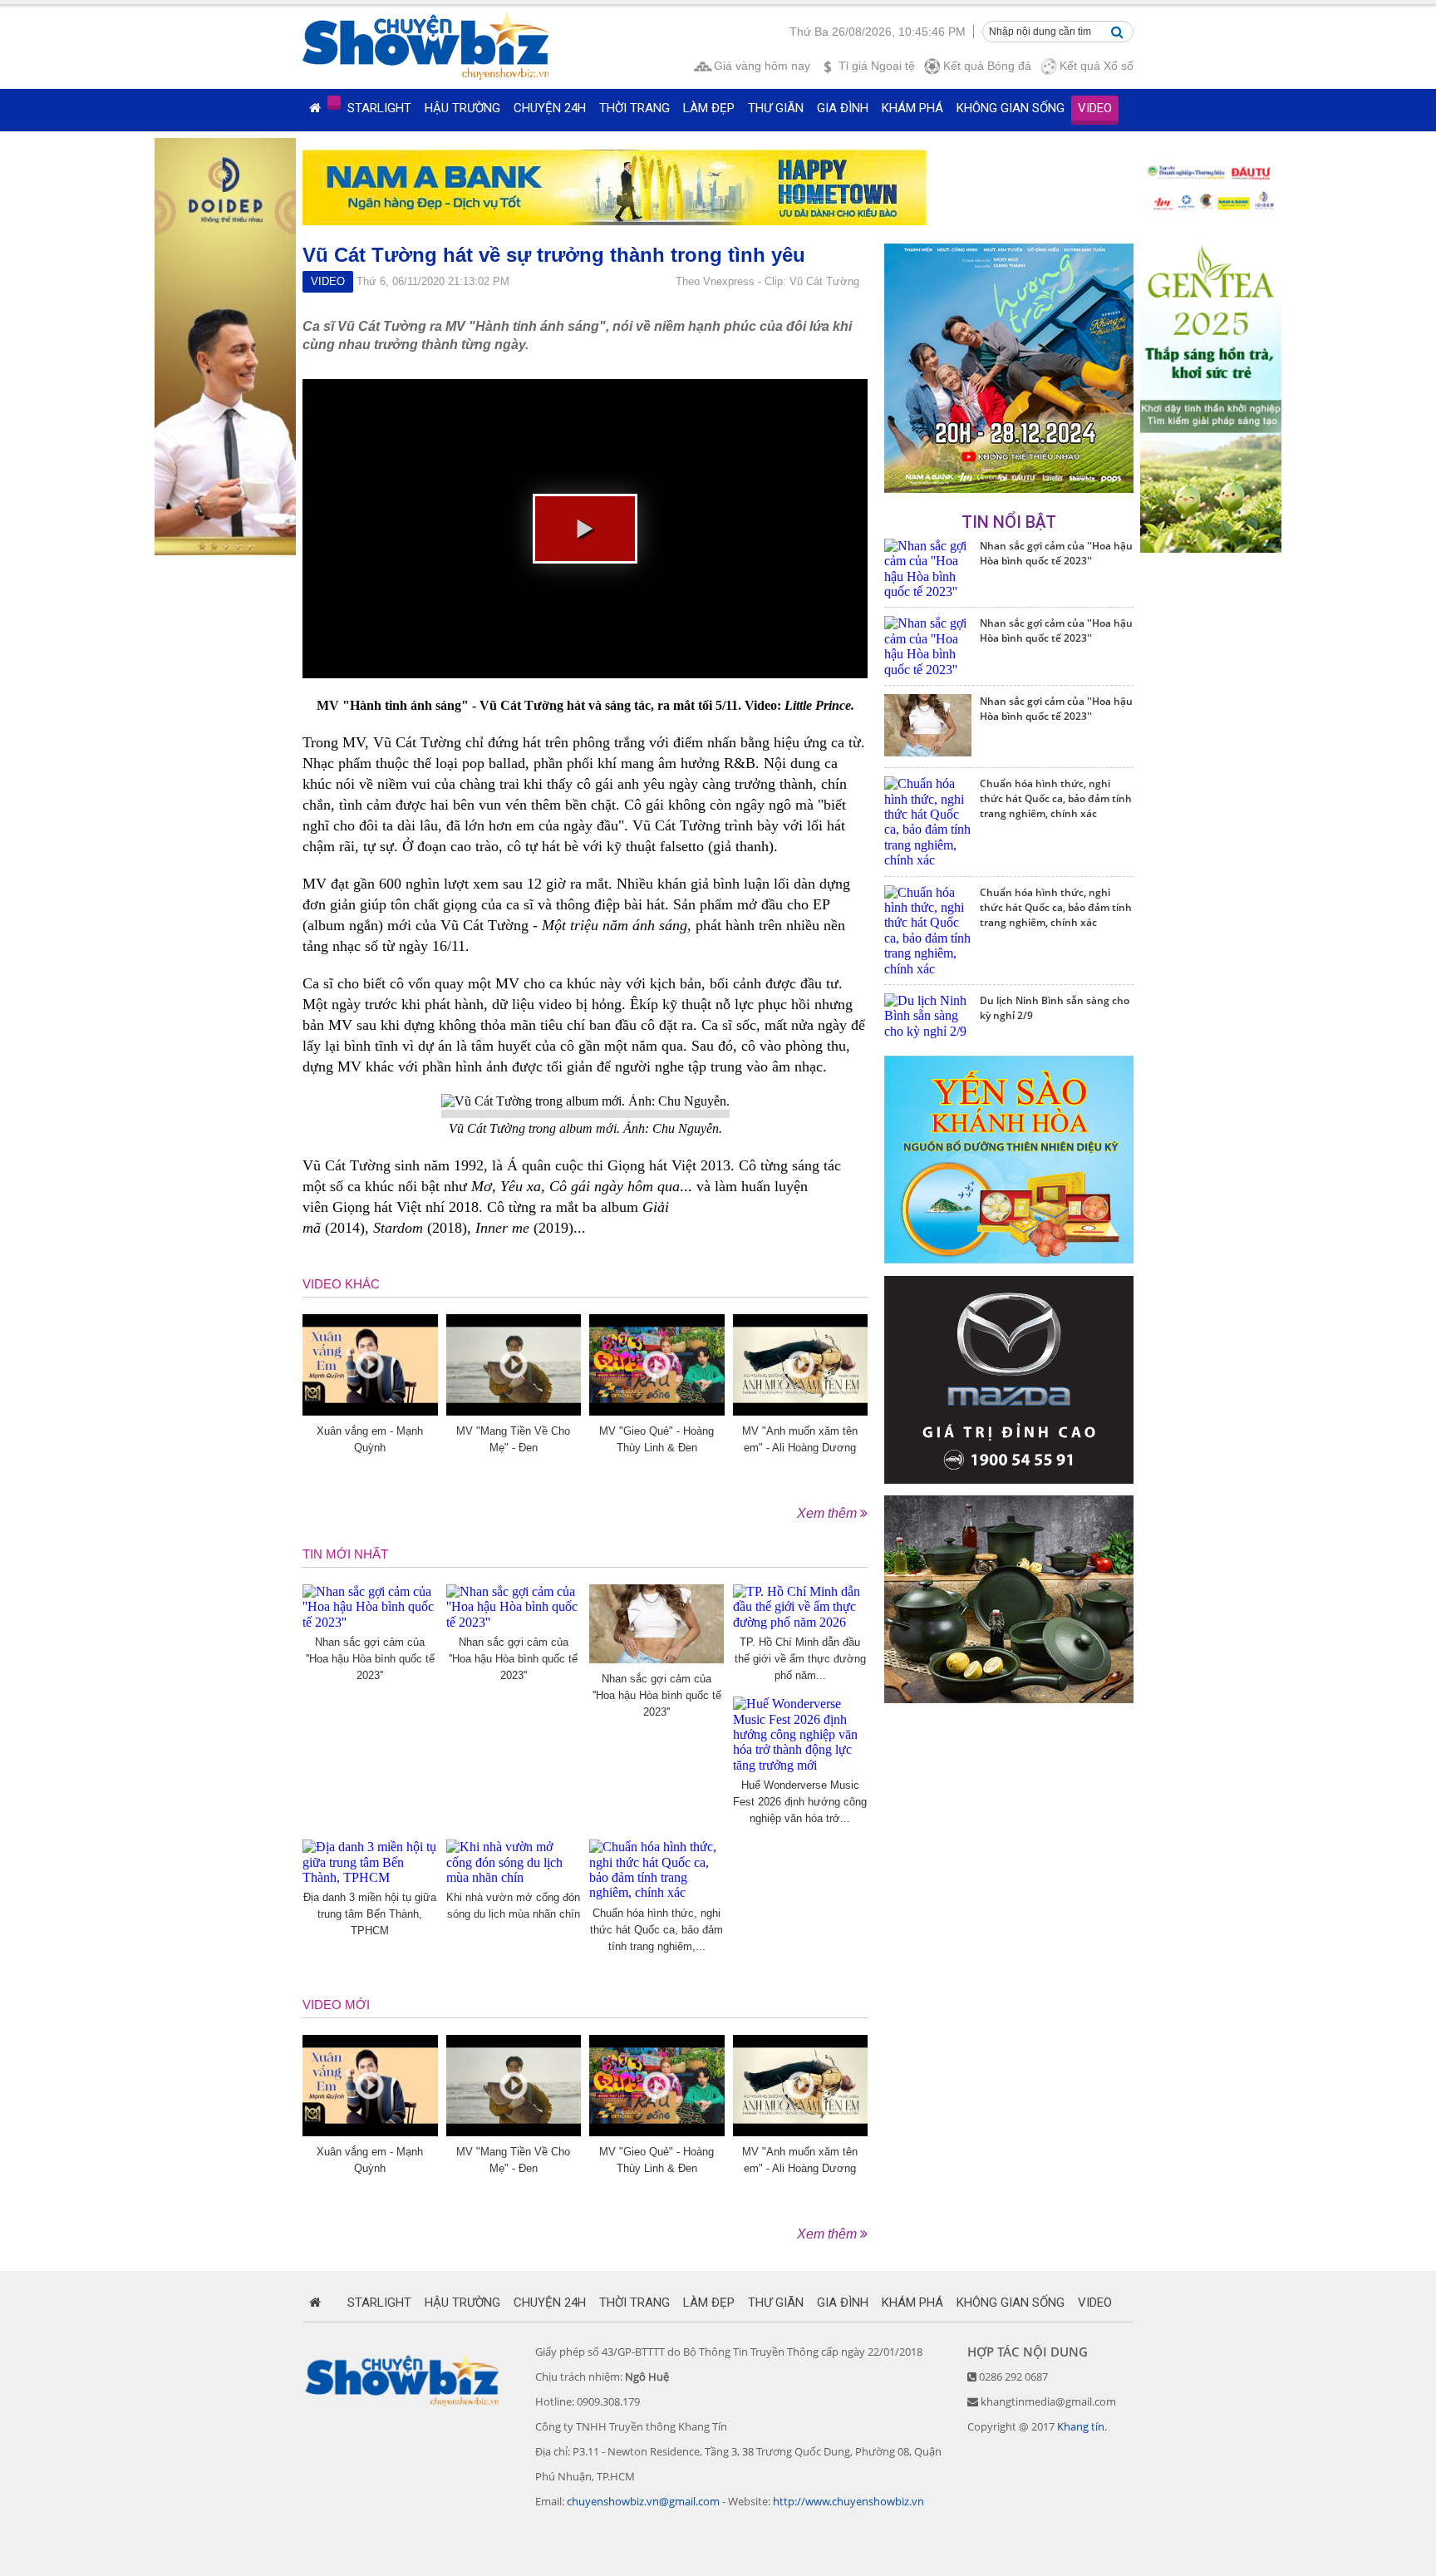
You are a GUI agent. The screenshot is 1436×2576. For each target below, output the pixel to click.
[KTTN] (1009, 488)
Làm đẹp (709, 108)
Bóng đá (987, 66)
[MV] (514, 1411)
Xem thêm (829, 1513)
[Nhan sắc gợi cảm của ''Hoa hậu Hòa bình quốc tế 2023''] (370, 1622)
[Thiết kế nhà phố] (1009, 1479)
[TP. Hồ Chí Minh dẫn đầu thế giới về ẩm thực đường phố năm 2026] (801, 1622)
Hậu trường (462, 108)
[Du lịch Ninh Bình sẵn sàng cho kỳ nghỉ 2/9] (928, 1031)
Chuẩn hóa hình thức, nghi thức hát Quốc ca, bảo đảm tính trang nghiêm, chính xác (1056, 798)
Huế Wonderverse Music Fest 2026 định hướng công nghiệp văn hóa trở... (800, 1802)
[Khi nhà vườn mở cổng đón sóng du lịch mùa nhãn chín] (514, 1877)
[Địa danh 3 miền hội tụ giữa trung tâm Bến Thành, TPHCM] (370, 1877)
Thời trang (634, 108)
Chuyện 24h (550, 108)
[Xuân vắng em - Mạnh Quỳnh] (370, 1411)
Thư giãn (776, 108)
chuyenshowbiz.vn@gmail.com (643, 2501)
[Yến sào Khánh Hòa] (1009, 1259)
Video (1095, 108)
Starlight (379, 108)
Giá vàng (762, 66)
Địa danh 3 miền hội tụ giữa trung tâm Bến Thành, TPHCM (370, 1914)
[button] (585, 529)
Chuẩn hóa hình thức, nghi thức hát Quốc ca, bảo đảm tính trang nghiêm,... (657, 1930)
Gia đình (843, 108)
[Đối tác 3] (1009, 1699)
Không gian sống (1011, 108)
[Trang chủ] (315, 108)
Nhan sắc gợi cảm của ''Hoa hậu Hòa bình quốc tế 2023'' (370, 1659)
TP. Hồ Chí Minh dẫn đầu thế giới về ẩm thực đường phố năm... (800, 1659)
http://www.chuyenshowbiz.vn (848, 2501)
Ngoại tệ (877, 66)
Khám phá (912, 108)
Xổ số (1097, 66)
